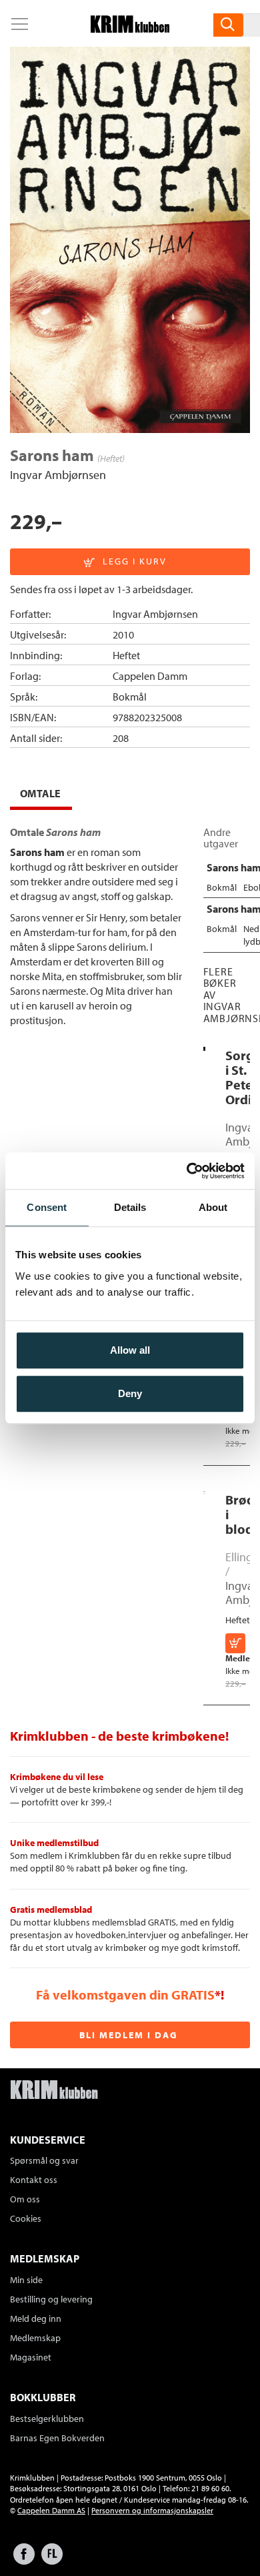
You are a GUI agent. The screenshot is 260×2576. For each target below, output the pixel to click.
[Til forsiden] (130, 29)
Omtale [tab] (40, 793)
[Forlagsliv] (52, 2560)
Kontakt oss (34, 2180)
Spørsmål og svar (44, 2160)
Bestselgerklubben (47, 2419)
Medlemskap (35, 2338)
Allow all (130, 1350)
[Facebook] (24, 2560)
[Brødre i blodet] (204, 1492)
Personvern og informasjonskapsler (152, 2510)
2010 (123, 634)
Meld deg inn (36, 2318)
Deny (130, 1393)
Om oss (25, 2199)
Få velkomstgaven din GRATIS (125, 1995)
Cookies (26, 2218)
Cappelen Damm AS (51, 2510)
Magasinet (31, 2357)
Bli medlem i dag (129, 2035)
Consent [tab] (47, 1207)
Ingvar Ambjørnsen (58, 475)
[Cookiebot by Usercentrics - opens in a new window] (187, 1171)
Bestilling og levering (51, 2299)
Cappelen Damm (150, 676)
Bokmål (130, 697)
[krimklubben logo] (54, 2091)
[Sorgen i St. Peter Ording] (204, 1047)
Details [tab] (130, 1207)
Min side (26, 2280)
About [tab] (213, 1207)
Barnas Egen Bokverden (57, 2438)
